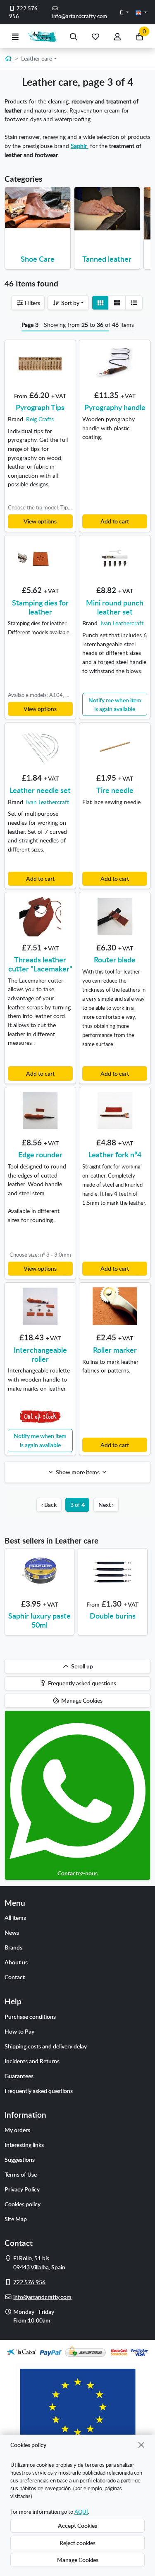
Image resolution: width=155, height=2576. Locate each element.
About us (16, 1962)
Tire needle (115, 790)
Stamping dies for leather (40, 607)
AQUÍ (81, 2512)
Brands (13, 1947)
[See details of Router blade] (115, 916)
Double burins (113, 1615)
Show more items (78, 1472)
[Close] (142, 2445)
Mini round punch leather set (115, 607)
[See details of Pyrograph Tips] (40, 364)
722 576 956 (24, 12)
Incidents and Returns (32, 2061)
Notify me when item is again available (115, 704)
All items (15, 1917)
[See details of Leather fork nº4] (115, 1111)
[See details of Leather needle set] (40, 746)
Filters (32, 303)
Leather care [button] (37, 58)
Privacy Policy (22, 2189)
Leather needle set (40, 790)
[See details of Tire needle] (115, 746)
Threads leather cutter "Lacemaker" (40, 964)
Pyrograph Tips (40, 407)
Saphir (80, 145)
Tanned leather (107, 259)
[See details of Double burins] (113, 1572)
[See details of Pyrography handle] (115, 364)
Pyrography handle (115, 407)
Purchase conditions (30, 2016)
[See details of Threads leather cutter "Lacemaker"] (40, 916)
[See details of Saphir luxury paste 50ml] (39, 1572)
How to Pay (19, 2031)
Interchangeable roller (40, 1354)
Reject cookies (77, 2543)
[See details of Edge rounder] (40, 1111)
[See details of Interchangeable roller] (40, 1306)
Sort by (70, 303)
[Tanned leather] (107, 209)
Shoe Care (38, 259)
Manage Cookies (78, 2560)
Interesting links (24, 2144)
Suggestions (20, 2159)
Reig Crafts (40, 419)
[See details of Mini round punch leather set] (115, 559)
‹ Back (49, 1504)
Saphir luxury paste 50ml (39, 1620)
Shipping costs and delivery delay (46, 2046)
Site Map (16, 2219)
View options (40, 521)
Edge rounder (40, 1154)
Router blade (115, 959)
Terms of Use (21, 2174)
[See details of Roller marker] (115, 1306)
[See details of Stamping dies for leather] (40, 559)
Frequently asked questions (39, 2090)
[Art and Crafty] (44, 36)
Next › (106, 1504)
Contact (15, 1977)
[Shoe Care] (38, 208)
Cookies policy (23, 2204)
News (12, 1932)
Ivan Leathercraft (122, 623)
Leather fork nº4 (115, 1154)
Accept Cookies (77, 2525)
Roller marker (115, 1350)
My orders (17, 2130)
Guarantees (19, 2076)
